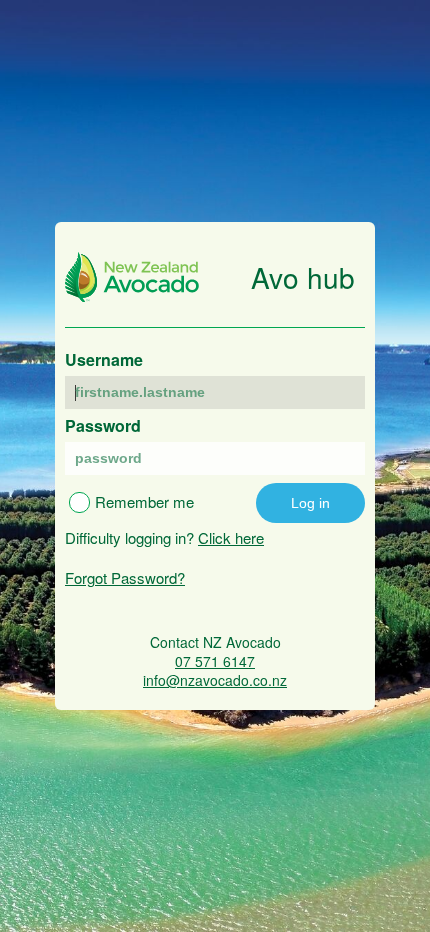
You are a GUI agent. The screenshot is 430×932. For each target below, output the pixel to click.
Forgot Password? (125, 577)
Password (103, 425)
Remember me (144, 501)
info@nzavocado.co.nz (215, 680)
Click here (231, 537)
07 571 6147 (215, 661)
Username (104, 359)
